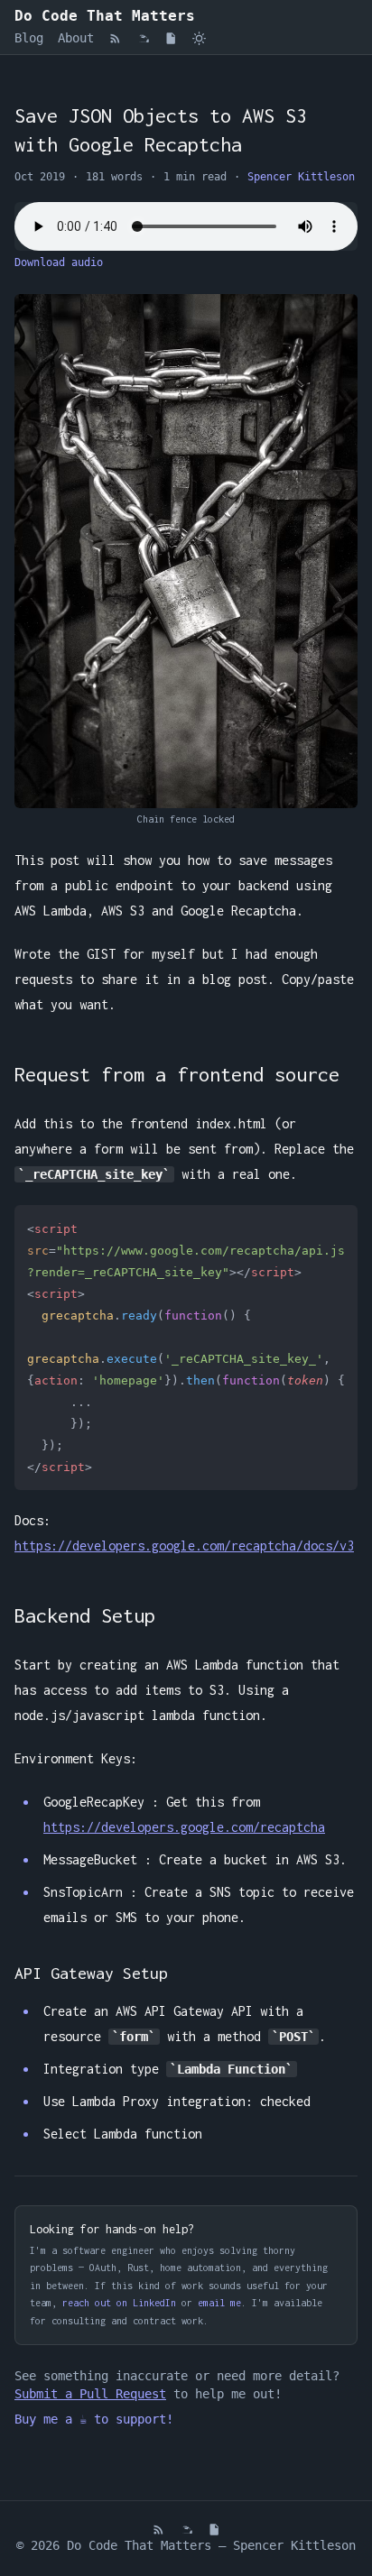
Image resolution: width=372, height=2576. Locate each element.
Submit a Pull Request (90, 2394)
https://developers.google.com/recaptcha (184, 1827)
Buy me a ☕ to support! (94, 2419)
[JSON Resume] (171, 38)
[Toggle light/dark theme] (199, 38)
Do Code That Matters (105, 16)
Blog (29, 38)
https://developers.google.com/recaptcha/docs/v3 (184, 1546)
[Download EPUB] (143, 38)
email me (219, 2303)
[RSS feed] (115, 38)
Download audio (59, 262)
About (76, 38)
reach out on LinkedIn (119, 2303)
